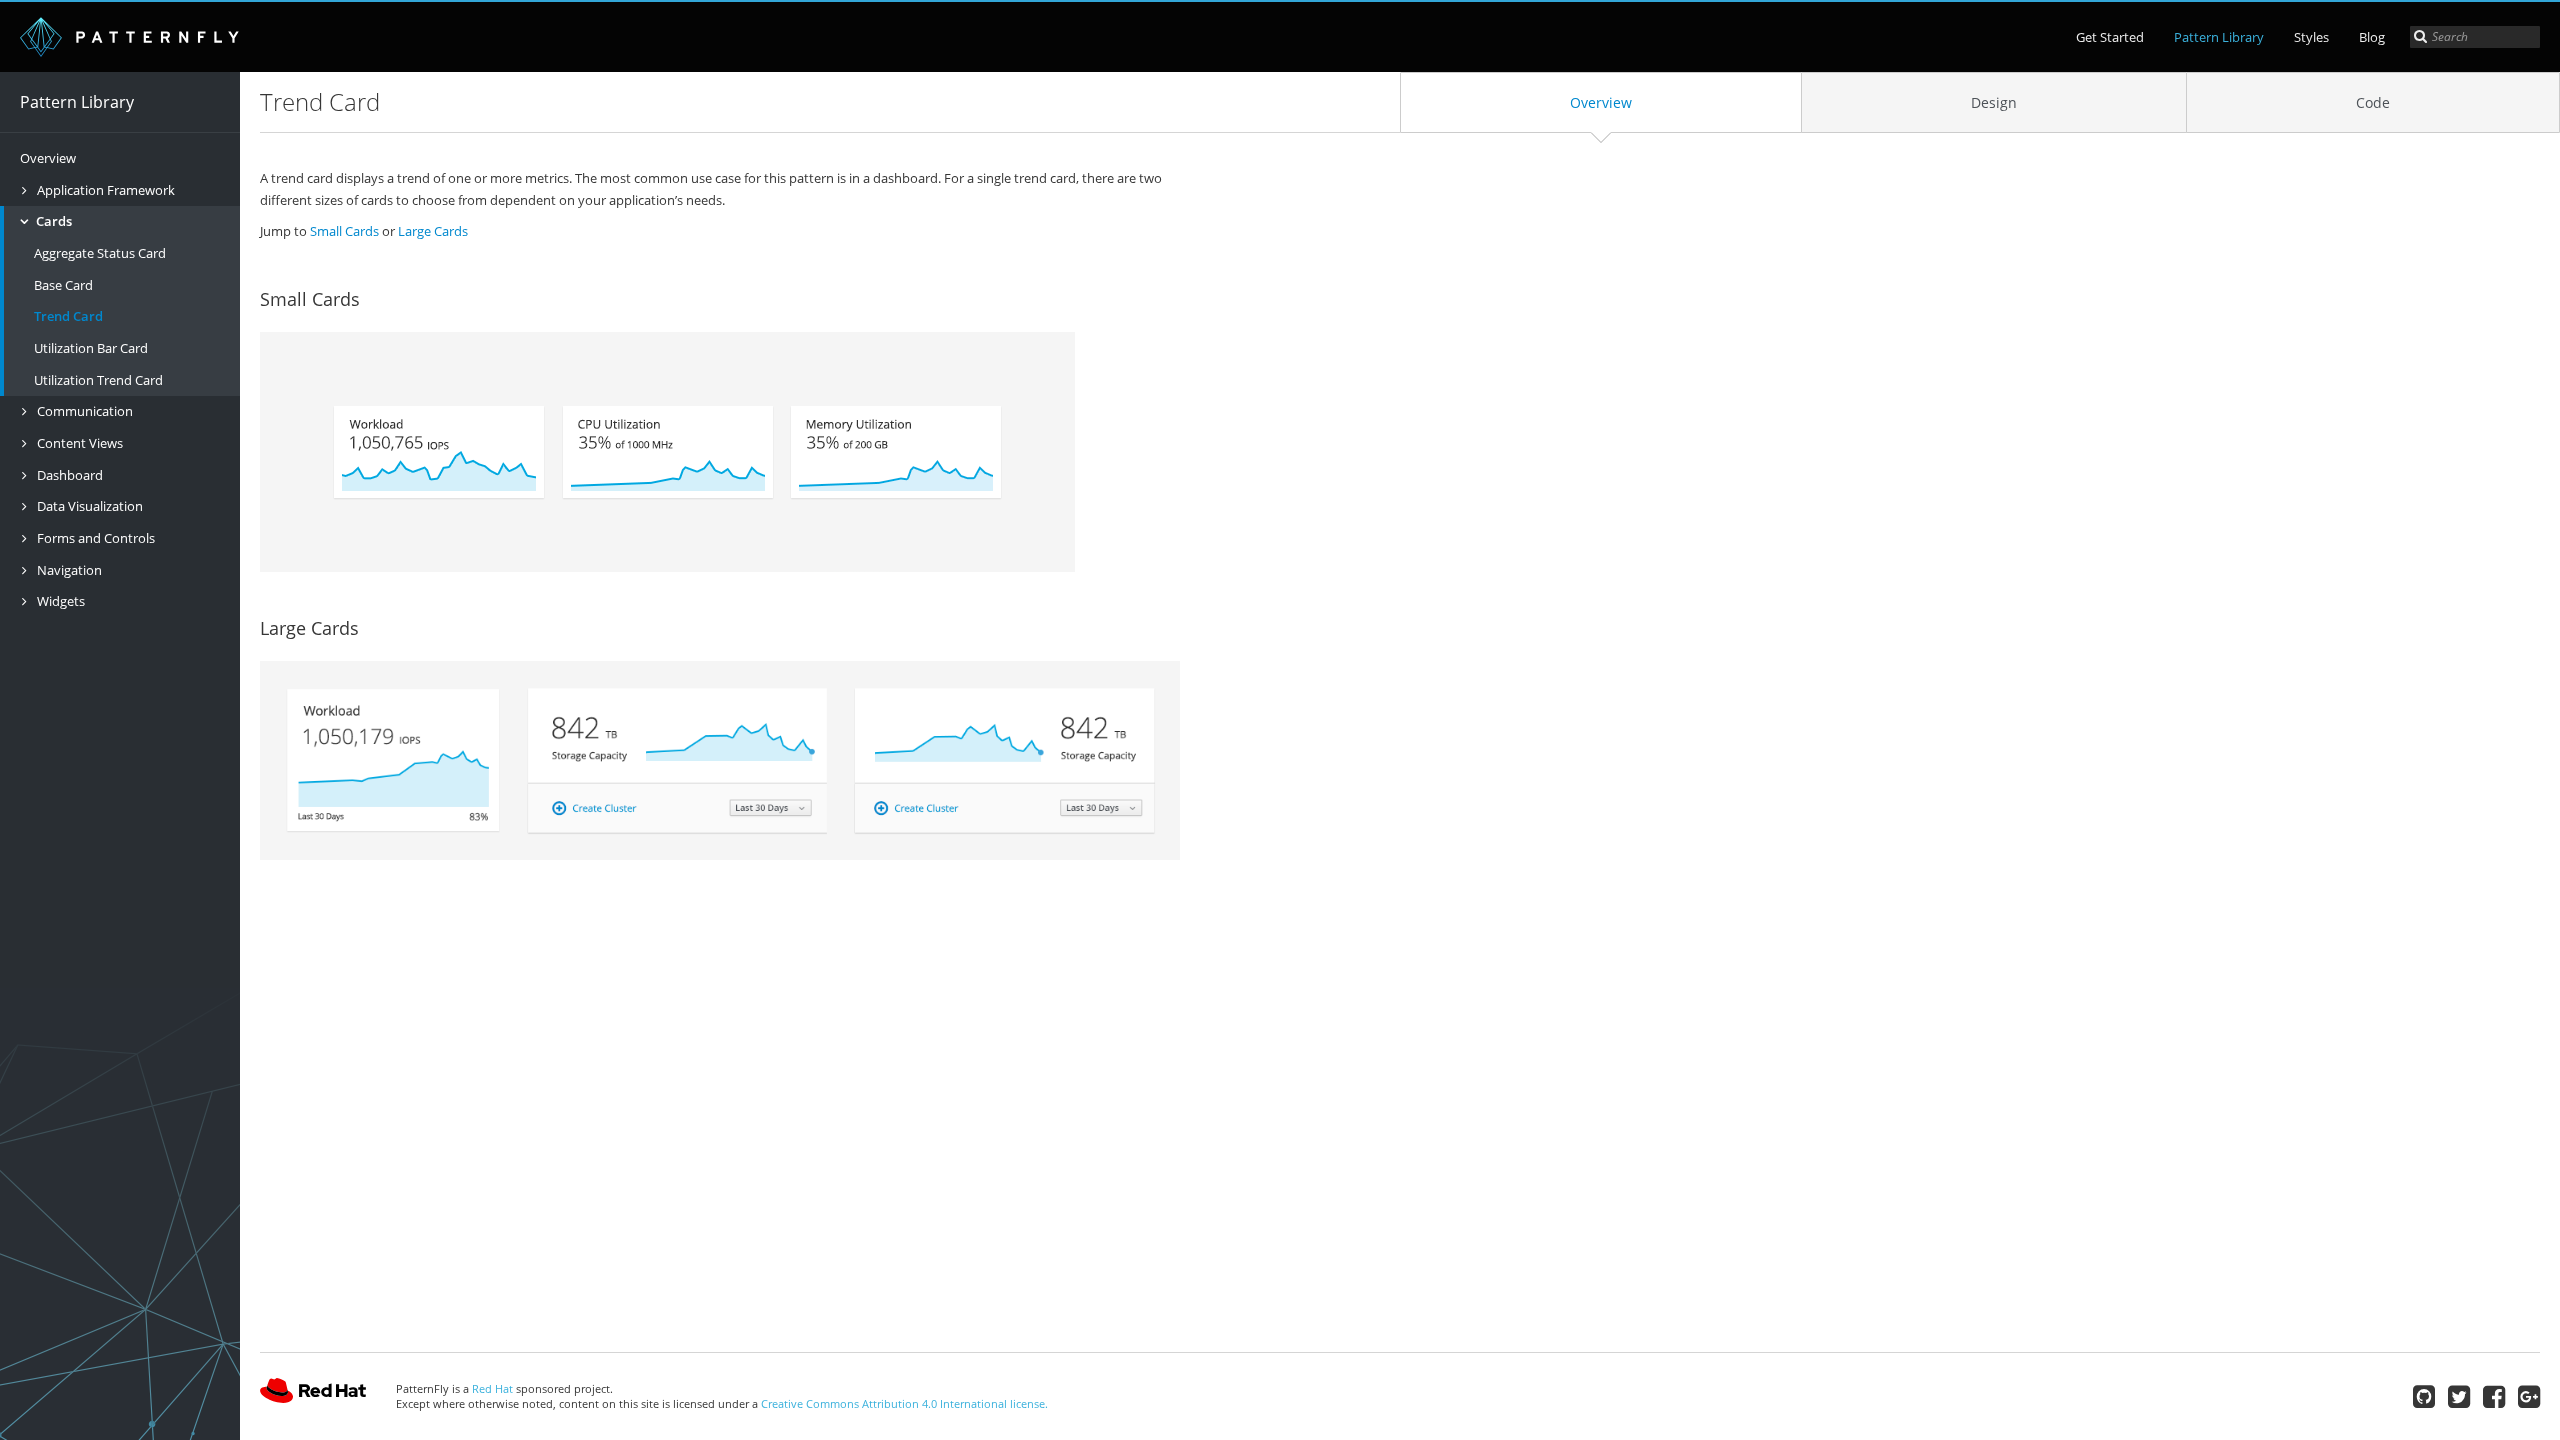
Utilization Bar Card (91, 348)
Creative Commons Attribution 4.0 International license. (904, 1403)
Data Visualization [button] (88, 506)
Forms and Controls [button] (94, 538)
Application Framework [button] (104, 190)
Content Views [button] (78, 443)
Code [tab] (2373, 102)
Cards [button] (52, 221)
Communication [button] (83, 411)
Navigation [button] (68, 570)
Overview (48, 158)
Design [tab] (1994, 102)
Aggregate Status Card (100, 253)
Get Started (2110, 37)
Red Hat (313, 1395)
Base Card (63, 285)
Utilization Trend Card (98, 380)
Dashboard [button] (68, 475)
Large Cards (433, 231)
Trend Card (68, 316)
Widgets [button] (59, 601)
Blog (2372, 37)
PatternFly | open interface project (130, 37)
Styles (2311, 37)
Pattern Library (2219, 37)
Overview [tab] (1601, 102)
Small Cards (344, 231)
